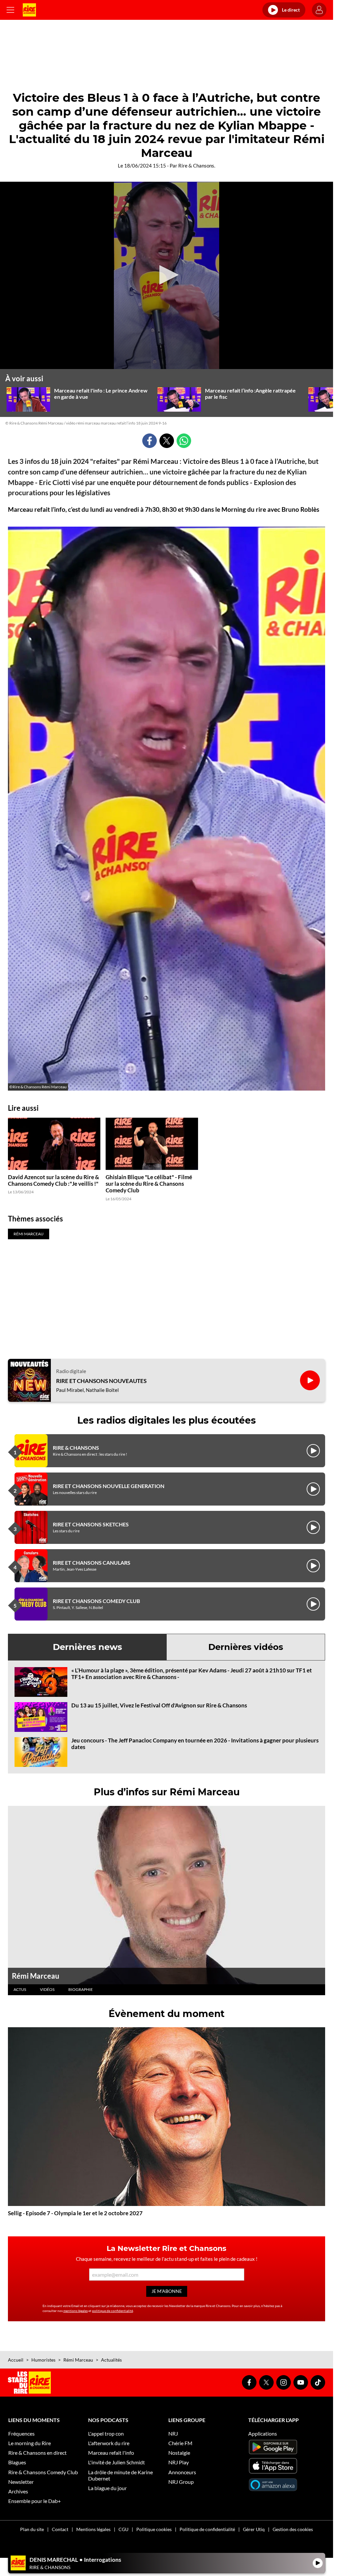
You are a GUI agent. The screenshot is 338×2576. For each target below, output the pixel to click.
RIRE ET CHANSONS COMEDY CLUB (96, 1601)
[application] (167, 276)
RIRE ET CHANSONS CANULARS (92, 1563)
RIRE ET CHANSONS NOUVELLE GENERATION (109, 1486)
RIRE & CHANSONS (76, 1448)
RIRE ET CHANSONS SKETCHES (91, 1524)
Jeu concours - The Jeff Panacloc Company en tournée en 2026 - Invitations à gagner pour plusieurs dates (195, 1744)
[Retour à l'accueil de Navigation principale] (29, 10)
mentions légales (76, 2311)
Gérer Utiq (254, 2529)
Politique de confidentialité (207, 2529)
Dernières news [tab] (87, 1647)
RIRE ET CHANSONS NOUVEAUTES (101, 1381)
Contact (60, 2529)
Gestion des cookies (293, 2529)
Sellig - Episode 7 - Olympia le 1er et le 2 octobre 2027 (75, 2213)
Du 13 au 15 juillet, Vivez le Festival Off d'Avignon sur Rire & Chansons (159, 1705)
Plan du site (32, 2529)
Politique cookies (154, 2529)
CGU (123, 2529)
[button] (167, 275)
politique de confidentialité (113, 2311)
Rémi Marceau (36, 1976)
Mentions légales (93, 2529)
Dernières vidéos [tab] (246, 1647)
